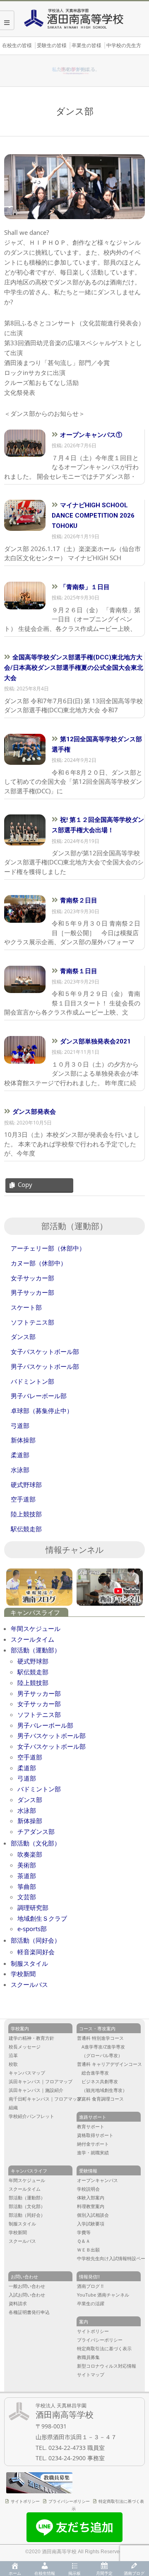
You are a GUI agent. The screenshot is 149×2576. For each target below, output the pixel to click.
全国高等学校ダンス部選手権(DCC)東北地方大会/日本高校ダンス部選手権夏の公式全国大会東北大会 (74, 668)
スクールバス (29, 1984)
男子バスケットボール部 (52, 1736)
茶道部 (27, 1876)
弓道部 (27, 1778)
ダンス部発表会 (34, 1112)
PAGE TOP (137, 2440)
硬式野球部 (33, 1661)
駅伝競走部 (33, 1672)
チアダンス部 (36, 1831)
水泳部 (27, 1810)
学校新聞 (23, 1974)
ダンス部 (30, 1800)
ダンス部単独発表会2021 (95, 1041)
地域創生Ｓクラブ (42, 1918)
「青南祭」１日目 (85, 587)
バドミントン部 (39, 1789)
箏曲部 (27, 1886)
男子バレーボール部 (45, 1725)
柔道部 (27, 1768)
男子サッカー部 (39, 1693)
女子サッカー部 (39, 1704)
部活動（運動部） (36, 1650)
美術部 (27, 1865)
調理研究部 (33, 1908)
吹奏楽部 (30, 1854)
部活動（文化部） (36, 1843)
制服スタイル (29, 1963)
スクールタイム (32, 1639)
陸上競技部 (33, 1683)
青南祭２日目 (79, 900)
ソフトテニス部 (39, 1714)
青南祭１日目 (79, 971)
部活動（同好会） (36, 1940)
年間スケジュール (36, 1628)
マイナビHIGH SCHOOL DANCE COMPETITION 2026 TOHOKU (93, 516)
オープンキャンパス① (91, 435)
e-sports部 (32, 1929)
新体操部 (30, 1821)
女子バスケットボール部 (52, 1746)
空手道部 (30, 1757)
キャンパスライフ (35, 1613)
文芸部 (27, 1897)
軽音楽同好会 (36, 1952)
